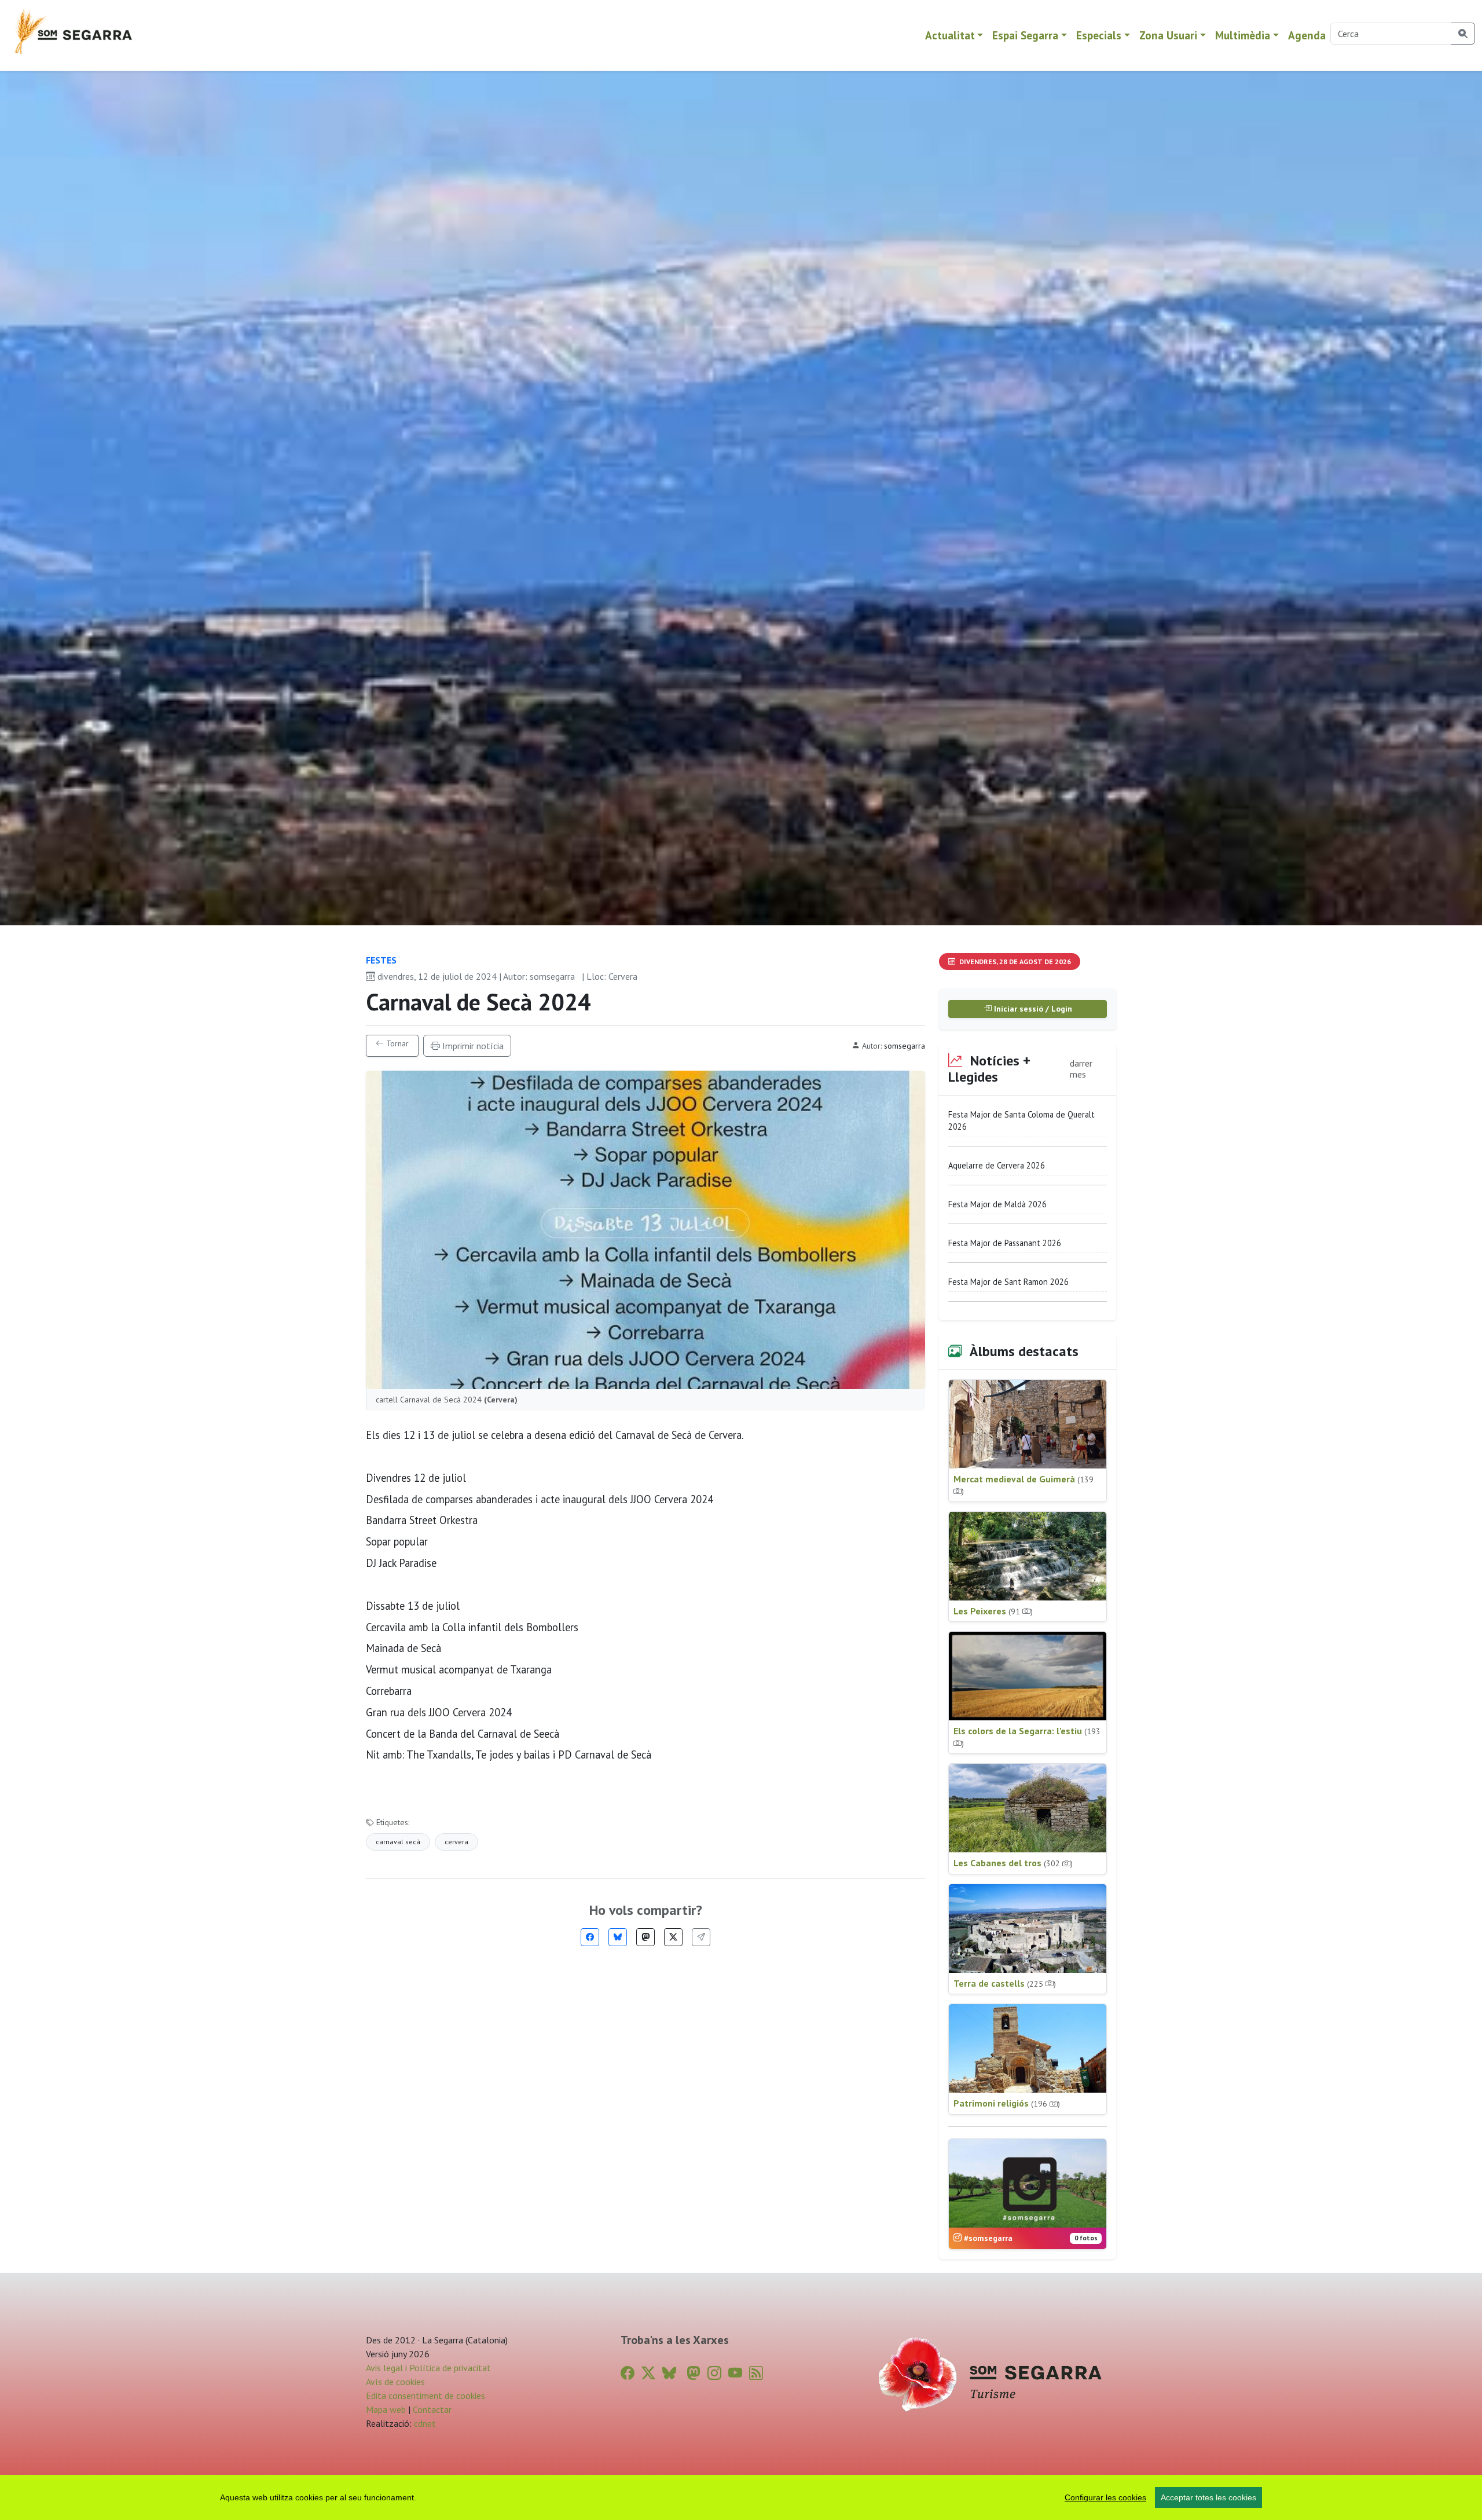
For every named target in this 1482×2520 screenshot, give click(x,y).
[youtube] (735, 2373)
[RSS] (756, 2373)
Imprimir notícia (472, 1046)
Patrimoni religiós (1007, 2103)
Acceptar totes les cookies (1208, 2497)
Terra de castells (1005, 1983)
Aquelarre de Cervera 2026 (997, 1165)
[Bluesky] (618, 1937)
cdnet (424, 2423)
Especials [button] (1099, 35)
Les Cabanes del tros (1013, 1863)
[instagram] (714, 2373)
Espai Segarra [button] (1025, 35)
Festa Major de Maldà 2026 (997, 1204)
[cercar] (1463, 34)
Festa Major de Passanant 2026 (1005, 1243)
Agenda (1307, 35)
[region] (741, 2497)
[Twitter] (673, 1937)
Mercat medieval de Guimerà (1024, 1485)
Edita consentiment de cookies (425, 2396)
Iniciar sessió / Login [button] (1032, 1009)
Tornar (396, 1043)
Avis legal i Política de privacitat (428, 2368)
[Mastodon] (645, 1937)
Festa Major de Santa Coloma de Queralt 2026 (1021, 1121)
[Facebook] (590, 1937)
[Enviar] (701, 1937)
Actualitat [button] (950, 35)
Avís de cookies (395, 2382)
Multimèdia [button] (1243, 35)
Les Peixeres (993, 1611)
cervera (456, 1842)
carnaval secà (398, 1842)
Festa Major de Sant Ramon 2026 (1008, 1282)
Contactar (432, 2409)
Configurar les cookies (1105, 2497)
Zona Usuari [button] (1168, 35)
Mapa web (386, 2409)
